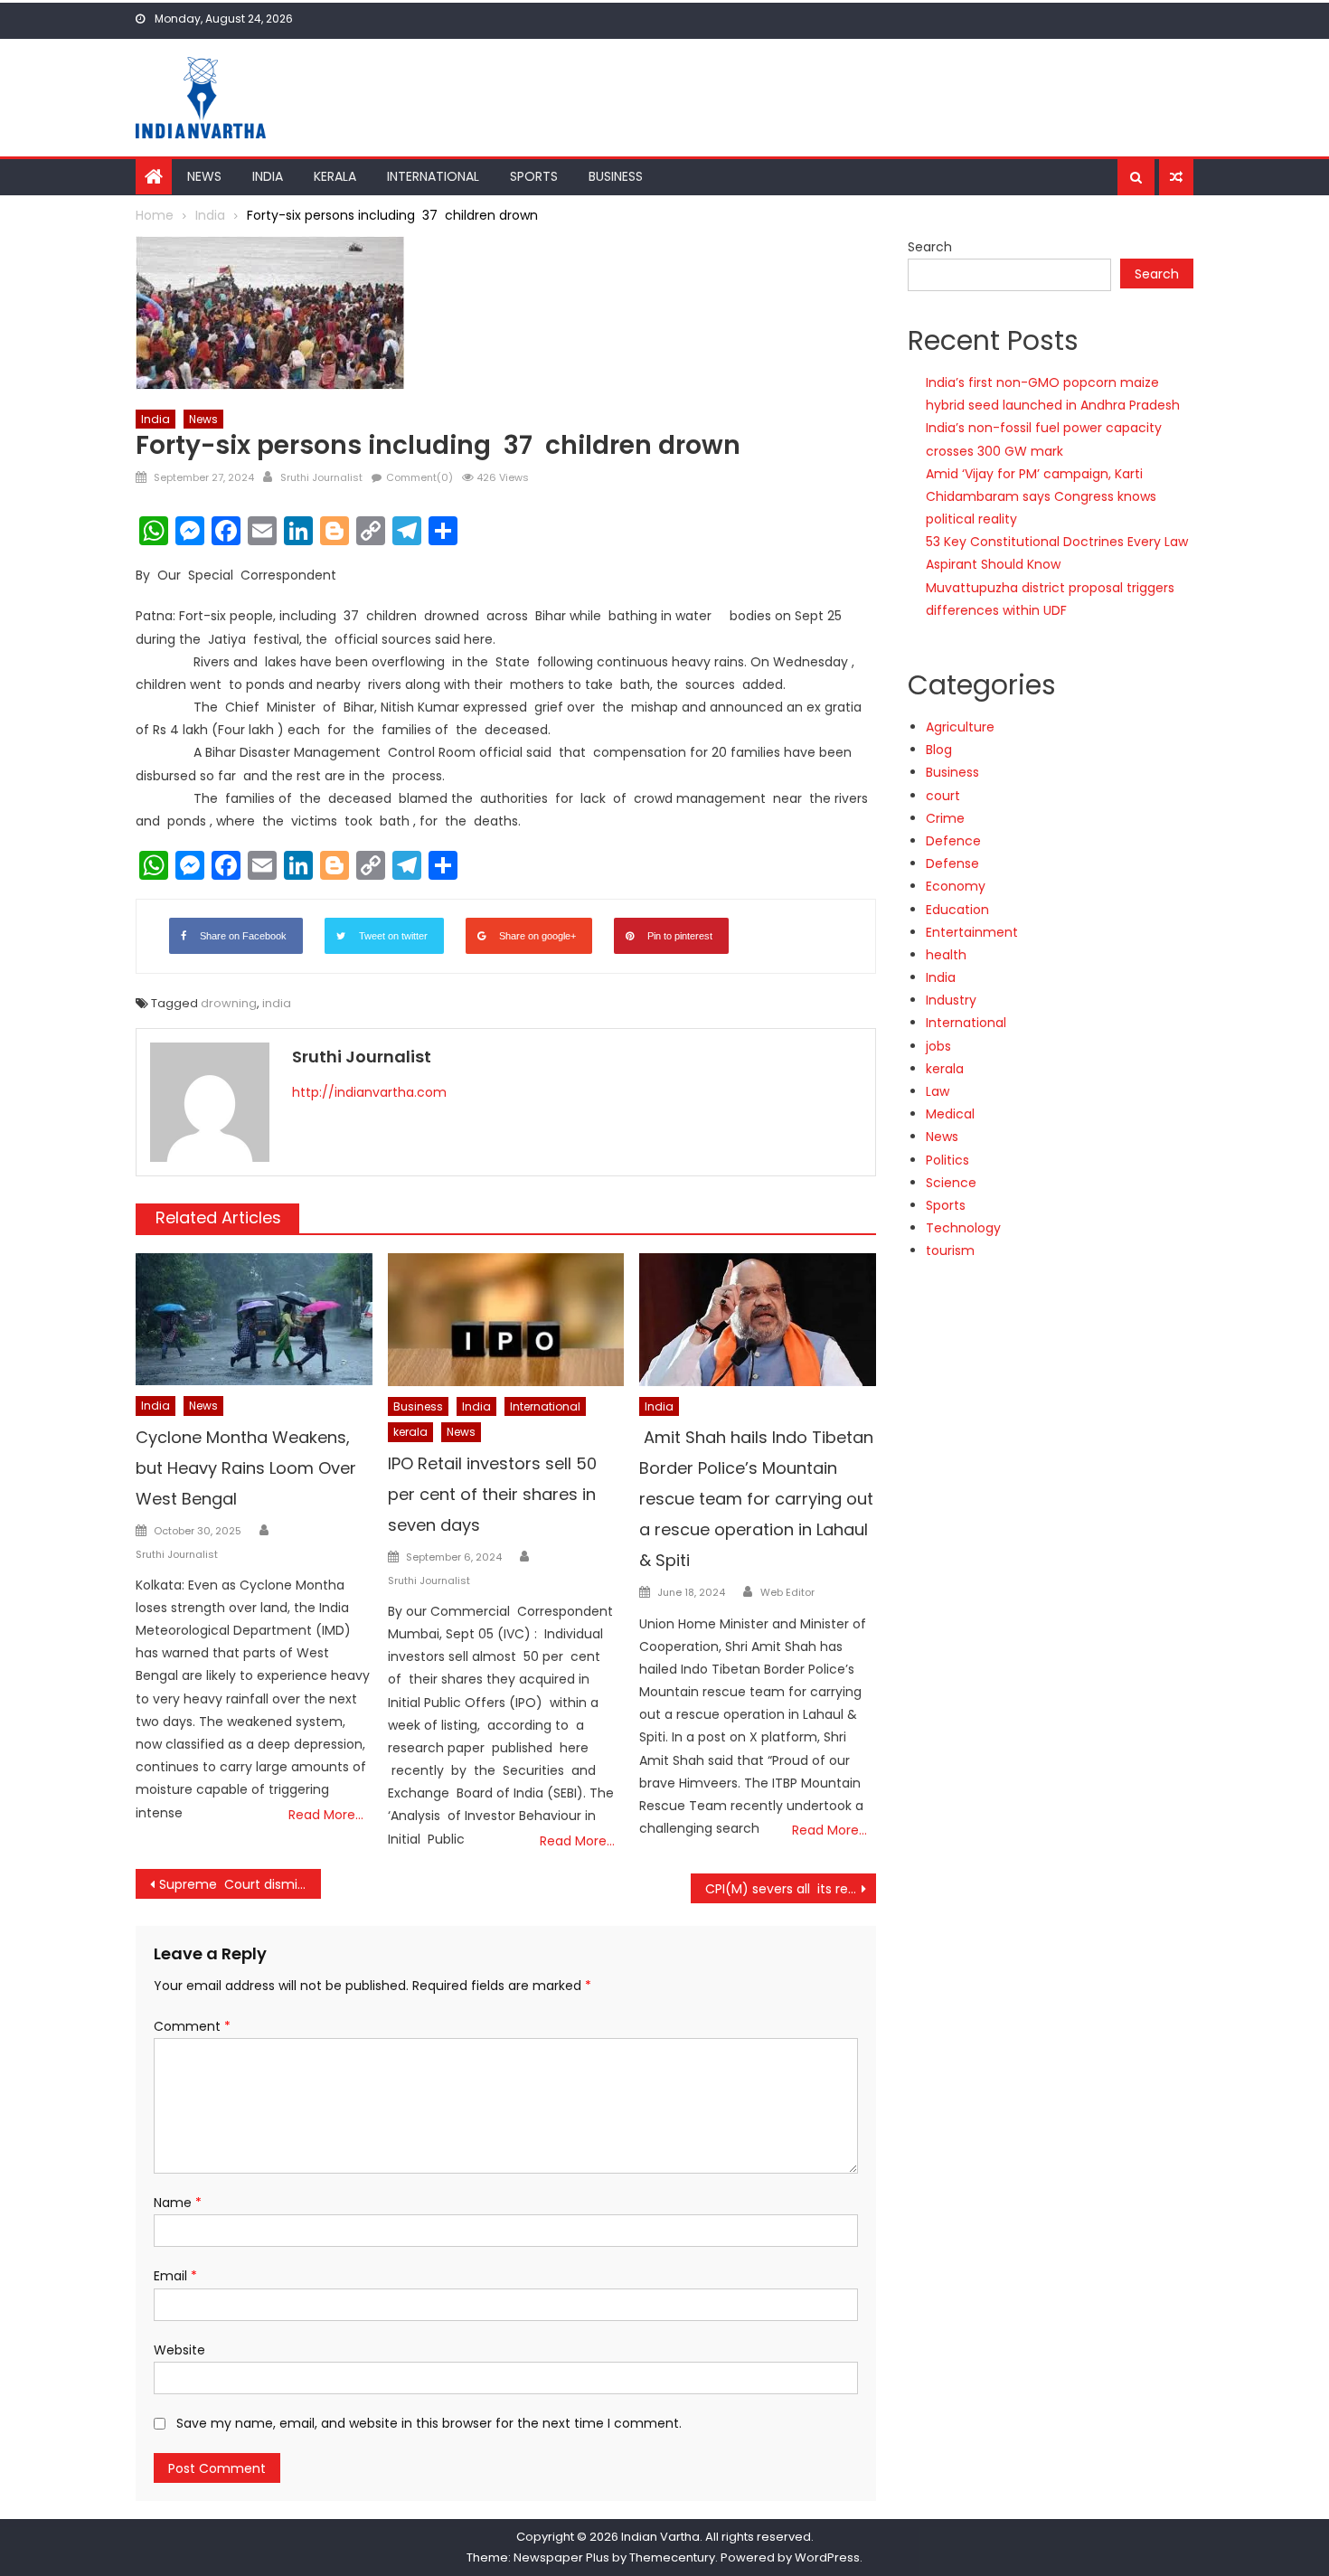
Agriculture (960, 727)
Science (951, 1183)
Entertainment (972, 932)
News (204, 176)
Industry (951, 1000)
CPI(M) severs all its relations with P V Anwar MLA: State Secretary (791, 1889)
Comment (192, 2026)
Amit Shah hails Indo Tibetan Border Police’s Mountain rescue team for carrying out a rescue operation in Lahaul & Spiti (756, 1498)
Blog (939, 750)
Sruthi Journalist (321, 477)
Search (930, 247)
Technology (963, 1228)
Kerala (335, 176)
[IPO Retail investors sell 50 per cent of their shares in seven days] (506, 1320)
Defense (952, 863)
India (268, 176)
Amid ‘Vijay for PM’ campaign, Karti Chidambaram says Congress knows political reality (1041, 496)
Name (178, 2203)
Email (175, 2276)
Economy (956, 886)
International (433, 176)
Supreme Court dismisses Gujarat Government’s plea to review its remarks (240, 1884)
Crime (945, 818)
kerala (410, 1432)
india (277, 1003)
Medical (950, 1114)
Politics (947, 1160)
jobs (938, 1046)
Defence (953, 841)
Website (179, 2350)
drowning (229, 1003)
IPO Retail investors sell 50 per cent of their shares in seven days (492, 1494)
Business (616, 176)
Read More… (326, 1815)
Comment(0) (419, 477)
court (943, 796)
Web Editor (787, 1592)
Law (938, 1091)
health (946, 955)
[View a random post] (1176, 177)
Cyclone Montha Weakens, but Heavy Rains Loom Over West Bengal (246, 1468)
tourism (950, 1250)
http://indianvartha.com (369, 1092)
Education (957, 910)
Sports (534, 176)
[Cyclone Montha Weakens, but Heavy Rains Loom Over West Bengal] (254, 1320)
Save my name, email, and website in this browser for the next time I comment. (429, 2423)
